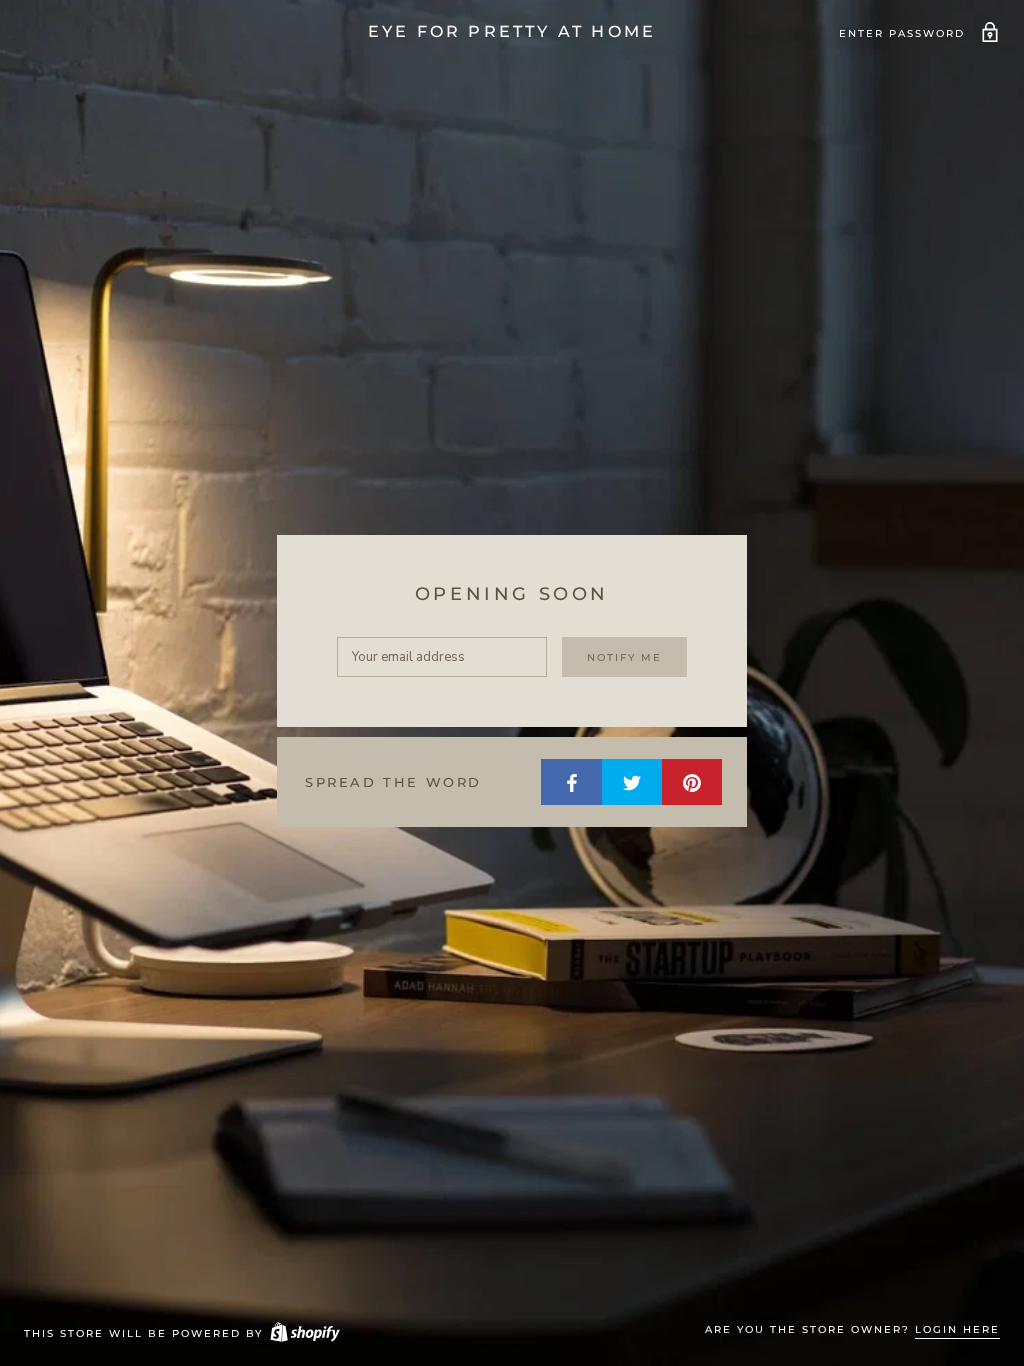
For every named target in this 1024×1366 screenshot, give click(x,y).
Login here (957, 1329)
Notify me (624, 657)
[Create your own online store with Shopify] (304, 1333)
